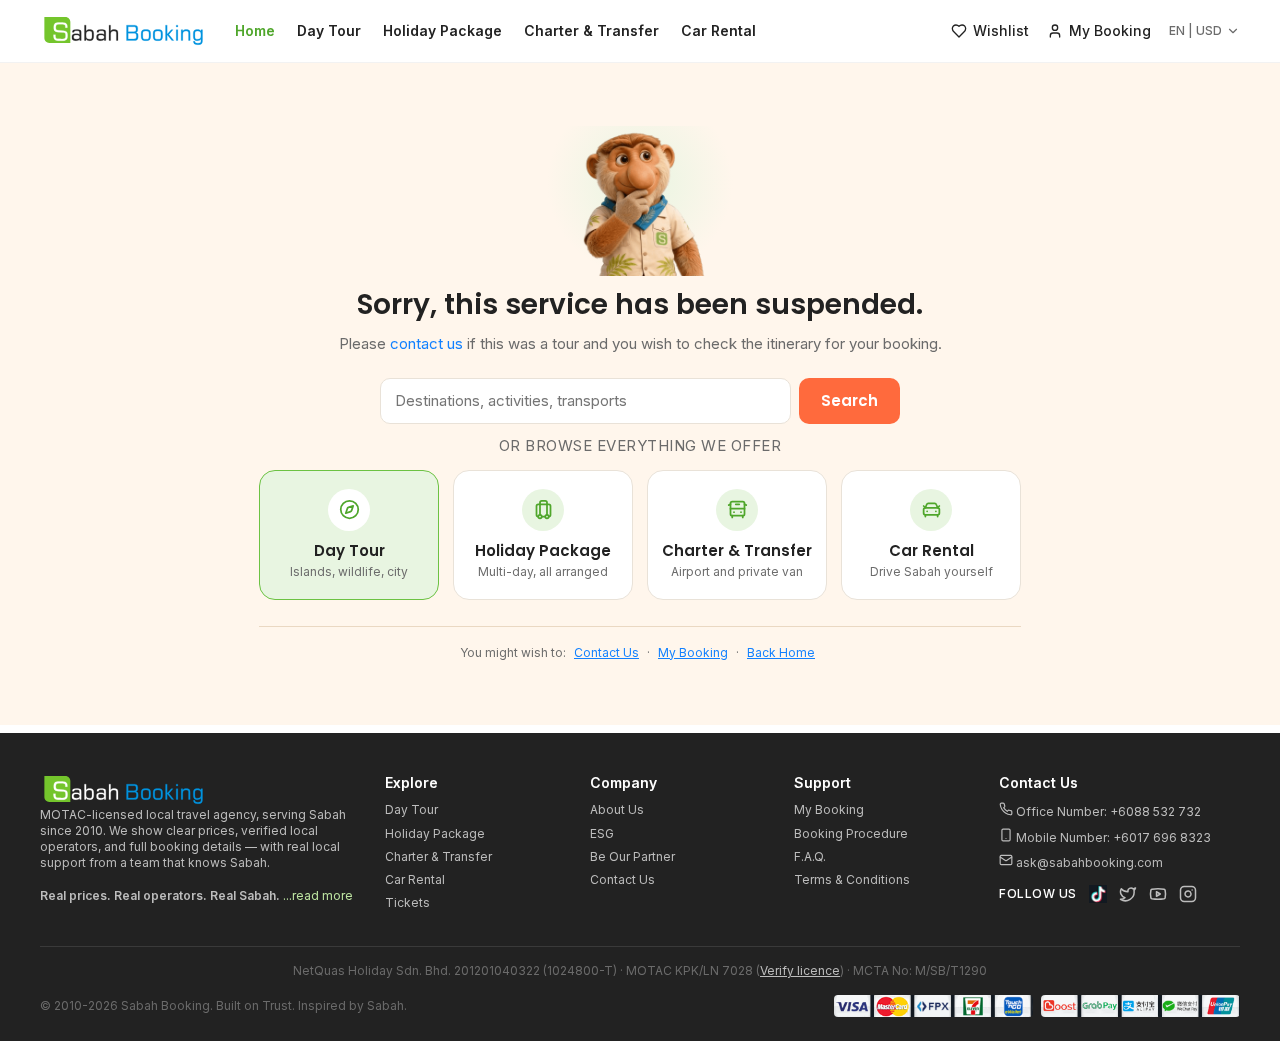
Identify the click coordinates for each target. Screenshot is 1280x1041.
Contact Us (606, 652)
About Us (617, 809)
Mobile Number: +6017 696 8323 (1112, 837)
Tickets (407, 902)
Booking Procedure (851, 833)
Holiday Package (442, 30)
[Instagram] (1188, 894)
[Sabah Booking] (123, 31)
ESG (602, 833)
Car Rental (718, 30)
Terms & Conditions (852, 879)
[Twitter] (1128, 894)
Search (849, 400)
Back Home (781, 652)
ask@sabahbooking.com (1089, 862)
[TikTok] (1098, 894)
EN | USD (1195, 30)
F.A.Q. (810, 856)
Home (255, 30)
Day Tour (329, 30)
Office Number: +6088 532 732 (1107, 811)
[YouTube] (1158, 894)
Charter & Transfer (591, 30)
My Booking (693, 652)
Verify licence (800, 970)
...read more (318, 895)
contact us (426, 343)
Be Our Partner (632, 856)
